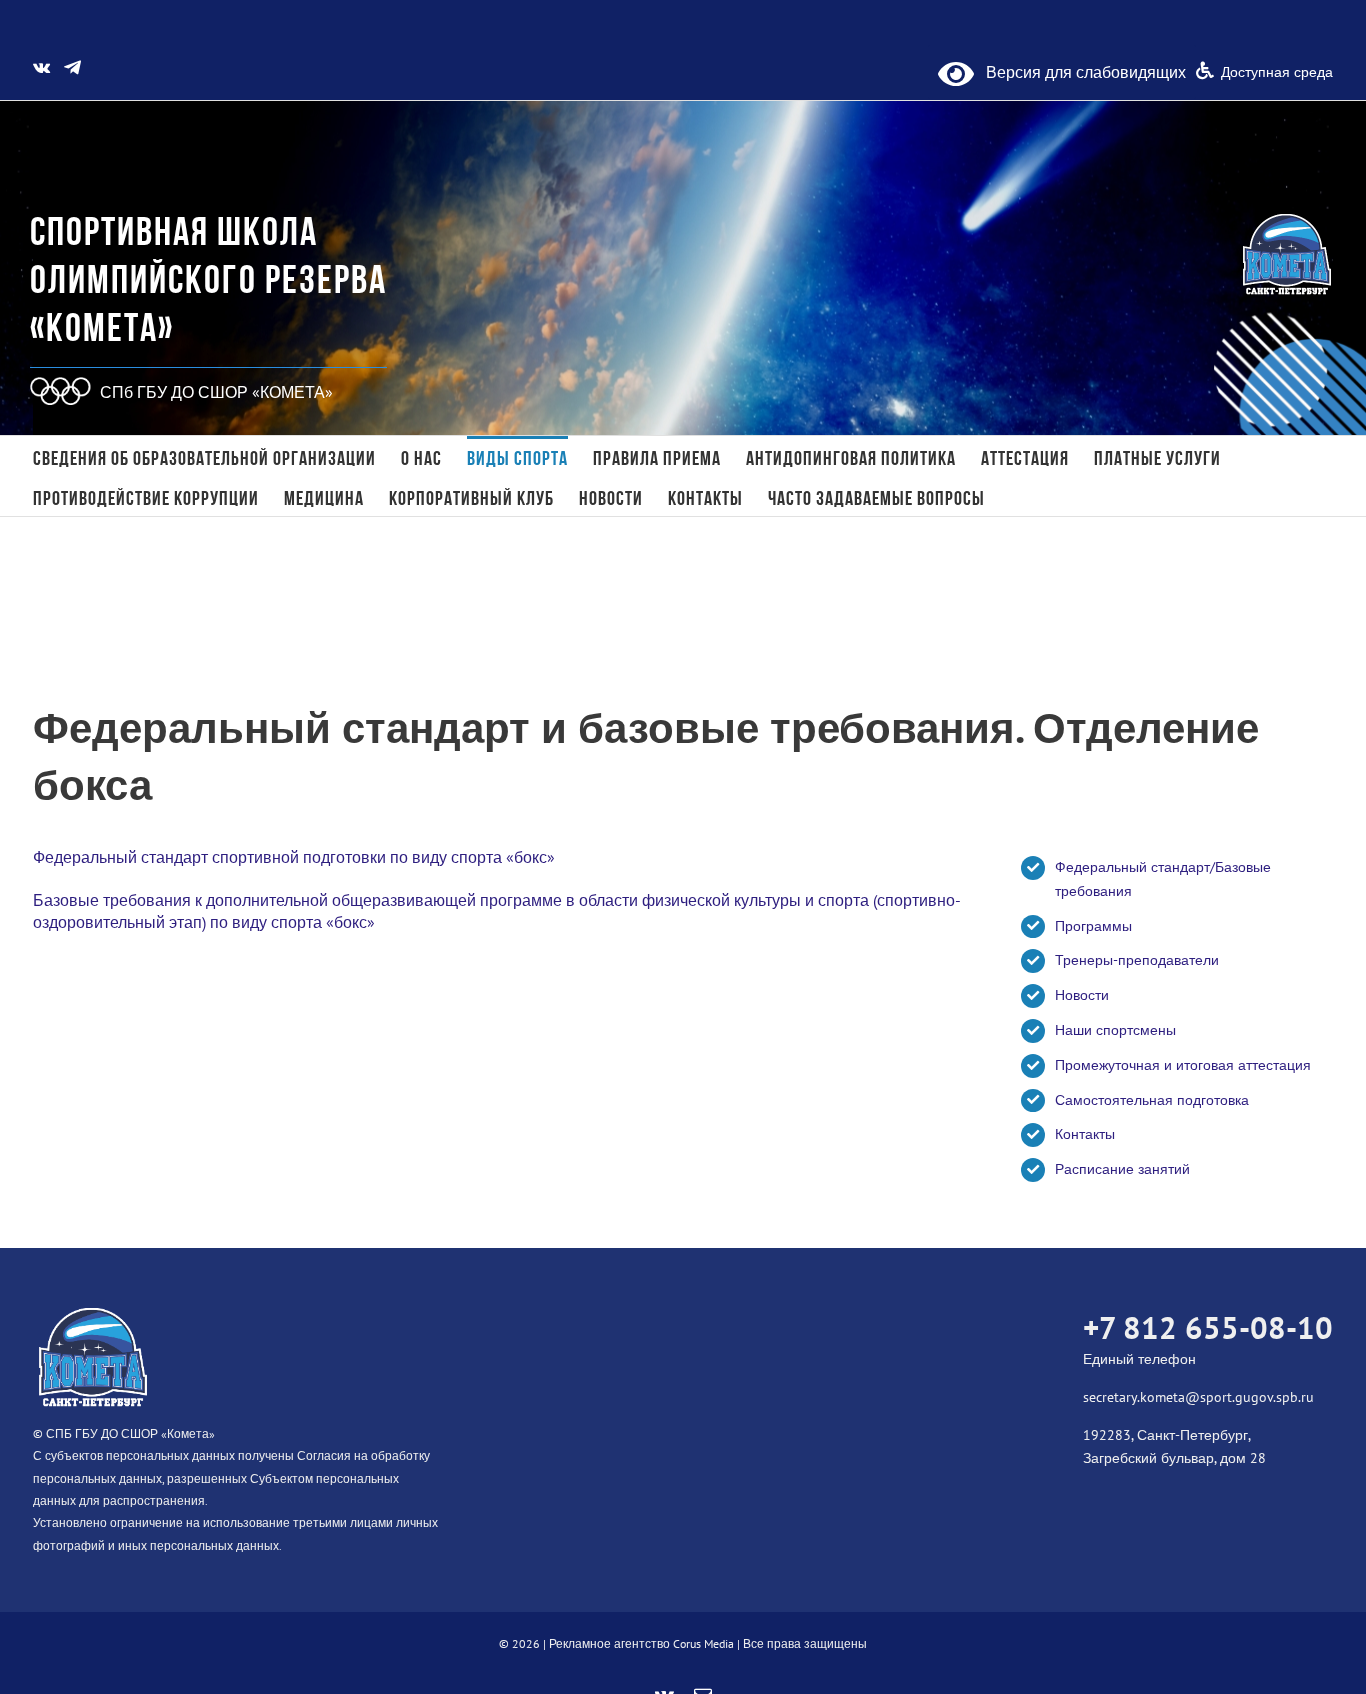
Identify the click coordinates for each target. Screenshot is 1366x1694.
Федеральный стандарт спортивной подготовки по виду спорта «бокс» (294, 857)
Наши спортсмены (1115, 1030)
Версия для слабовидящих (1080, 72)
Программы (1093, 926)
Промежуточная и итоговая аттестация (1183, 1065)
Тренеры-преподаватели (1137, 960)
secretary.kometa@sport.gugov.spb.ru (1198, 1397)
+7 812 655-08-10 (1208, 1327)
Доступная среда (1277, 72)
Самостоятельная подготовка (1152, 1100)
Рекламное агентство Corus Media (641, 1643)
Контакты (1085, 1134)
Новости (1082, 995)
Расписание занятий (1122, 1169)
